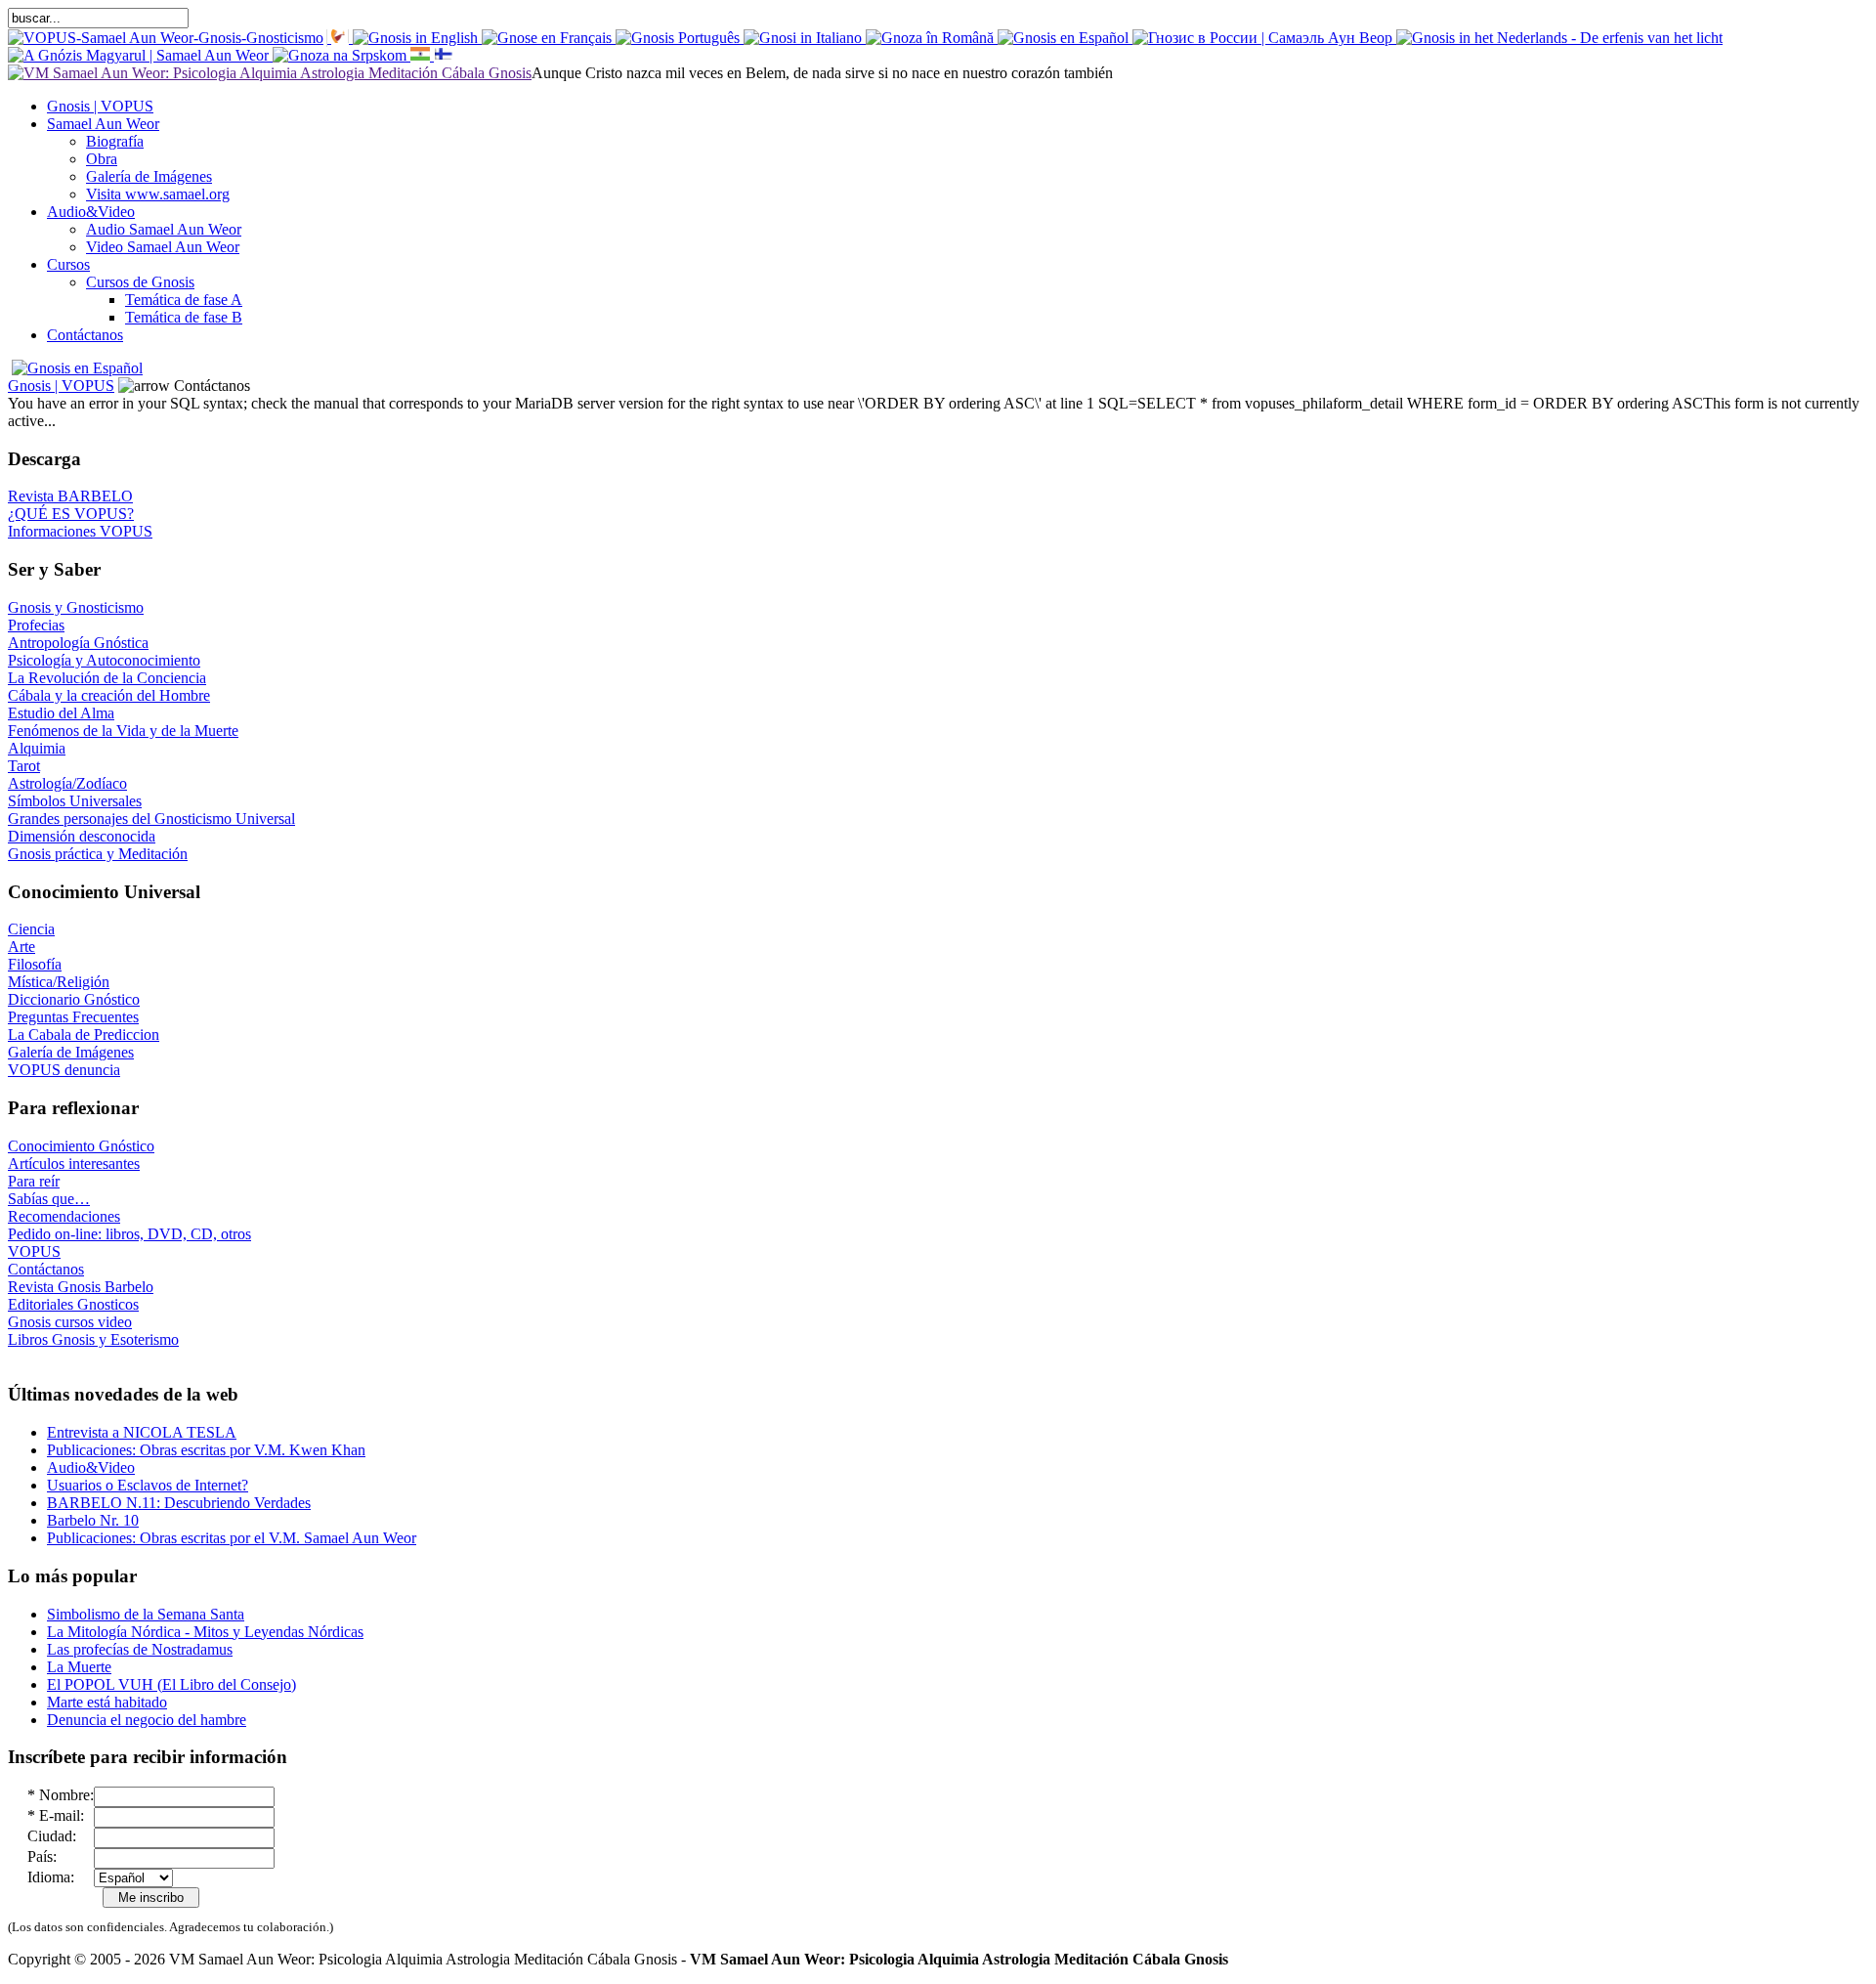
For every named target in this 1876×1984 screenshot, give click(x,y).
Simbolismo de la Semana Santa (146, 1614)
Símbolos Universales (75, 801)
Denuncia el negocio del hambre (147, 1720)
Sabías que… (49, 1199)
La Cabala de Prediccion (84, 1035)
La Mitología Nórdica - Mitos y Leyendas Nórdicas (205, 1632)
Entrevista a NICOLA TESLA (142, 1432)
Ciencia (31, 929)
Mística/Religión (59, 982)
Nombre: (66, 1795)
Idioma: (51, 1877)
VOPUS (34, 1251)
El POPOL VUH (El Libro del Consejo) (171, 1684)
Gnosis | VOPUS (61, 386)
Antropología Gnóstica (78, 643)
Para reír (34, 1181)
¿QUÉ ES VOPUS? (71, 514)
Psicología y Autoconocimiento (104, 660)
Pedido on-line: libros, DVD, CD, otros (129, 1234)
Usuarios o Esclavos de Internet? (148, 1485)
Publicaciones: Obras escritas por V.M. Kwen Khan (206, 1450)
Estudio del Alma (61, 713)
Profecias (36, 625)
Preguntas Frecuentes (73, 1017)
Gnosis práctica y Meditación (98, 854)
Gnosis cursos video (70, 1322)
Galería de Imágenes (71, 1052)
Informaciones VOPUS (80, 531)
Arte (21, 947)
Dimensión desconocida (82, 836)
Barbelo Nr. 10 (93, 1520)
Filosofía (35, 964)
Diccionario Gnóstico (74, 999)
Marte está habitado (107, 1702)
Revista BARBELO (70, 496)
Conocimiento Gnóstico (81, 1146)
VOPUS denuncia (64, 1070)
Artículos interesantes (74, 1164)
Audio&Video (91, 1467)
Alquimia (37, 748)
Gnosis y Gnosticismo (76, 607)
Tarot (24, 766)
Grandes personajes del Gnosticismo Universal (151, 819)
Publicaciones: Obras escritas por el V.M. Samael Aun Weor (232, 1538)
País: (42, 1856)
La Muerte (79, 1667)
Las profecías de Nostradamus (140, 1649)
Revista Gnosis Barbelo (81, 1287)
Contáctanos (46, 1269)
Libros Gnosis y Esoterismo (93, 1339)
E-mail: (62, 1815)
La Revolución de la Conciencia (107, 678)
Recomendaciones (64, 1216)
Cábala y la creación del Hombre (109, 695)
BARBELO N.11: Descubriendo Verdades (179, 1503)
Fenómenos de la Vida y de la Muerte (123, 731)
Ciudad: (52, 1836)
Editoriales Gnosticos (73, 1304)
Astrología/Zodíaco (67, 783)
